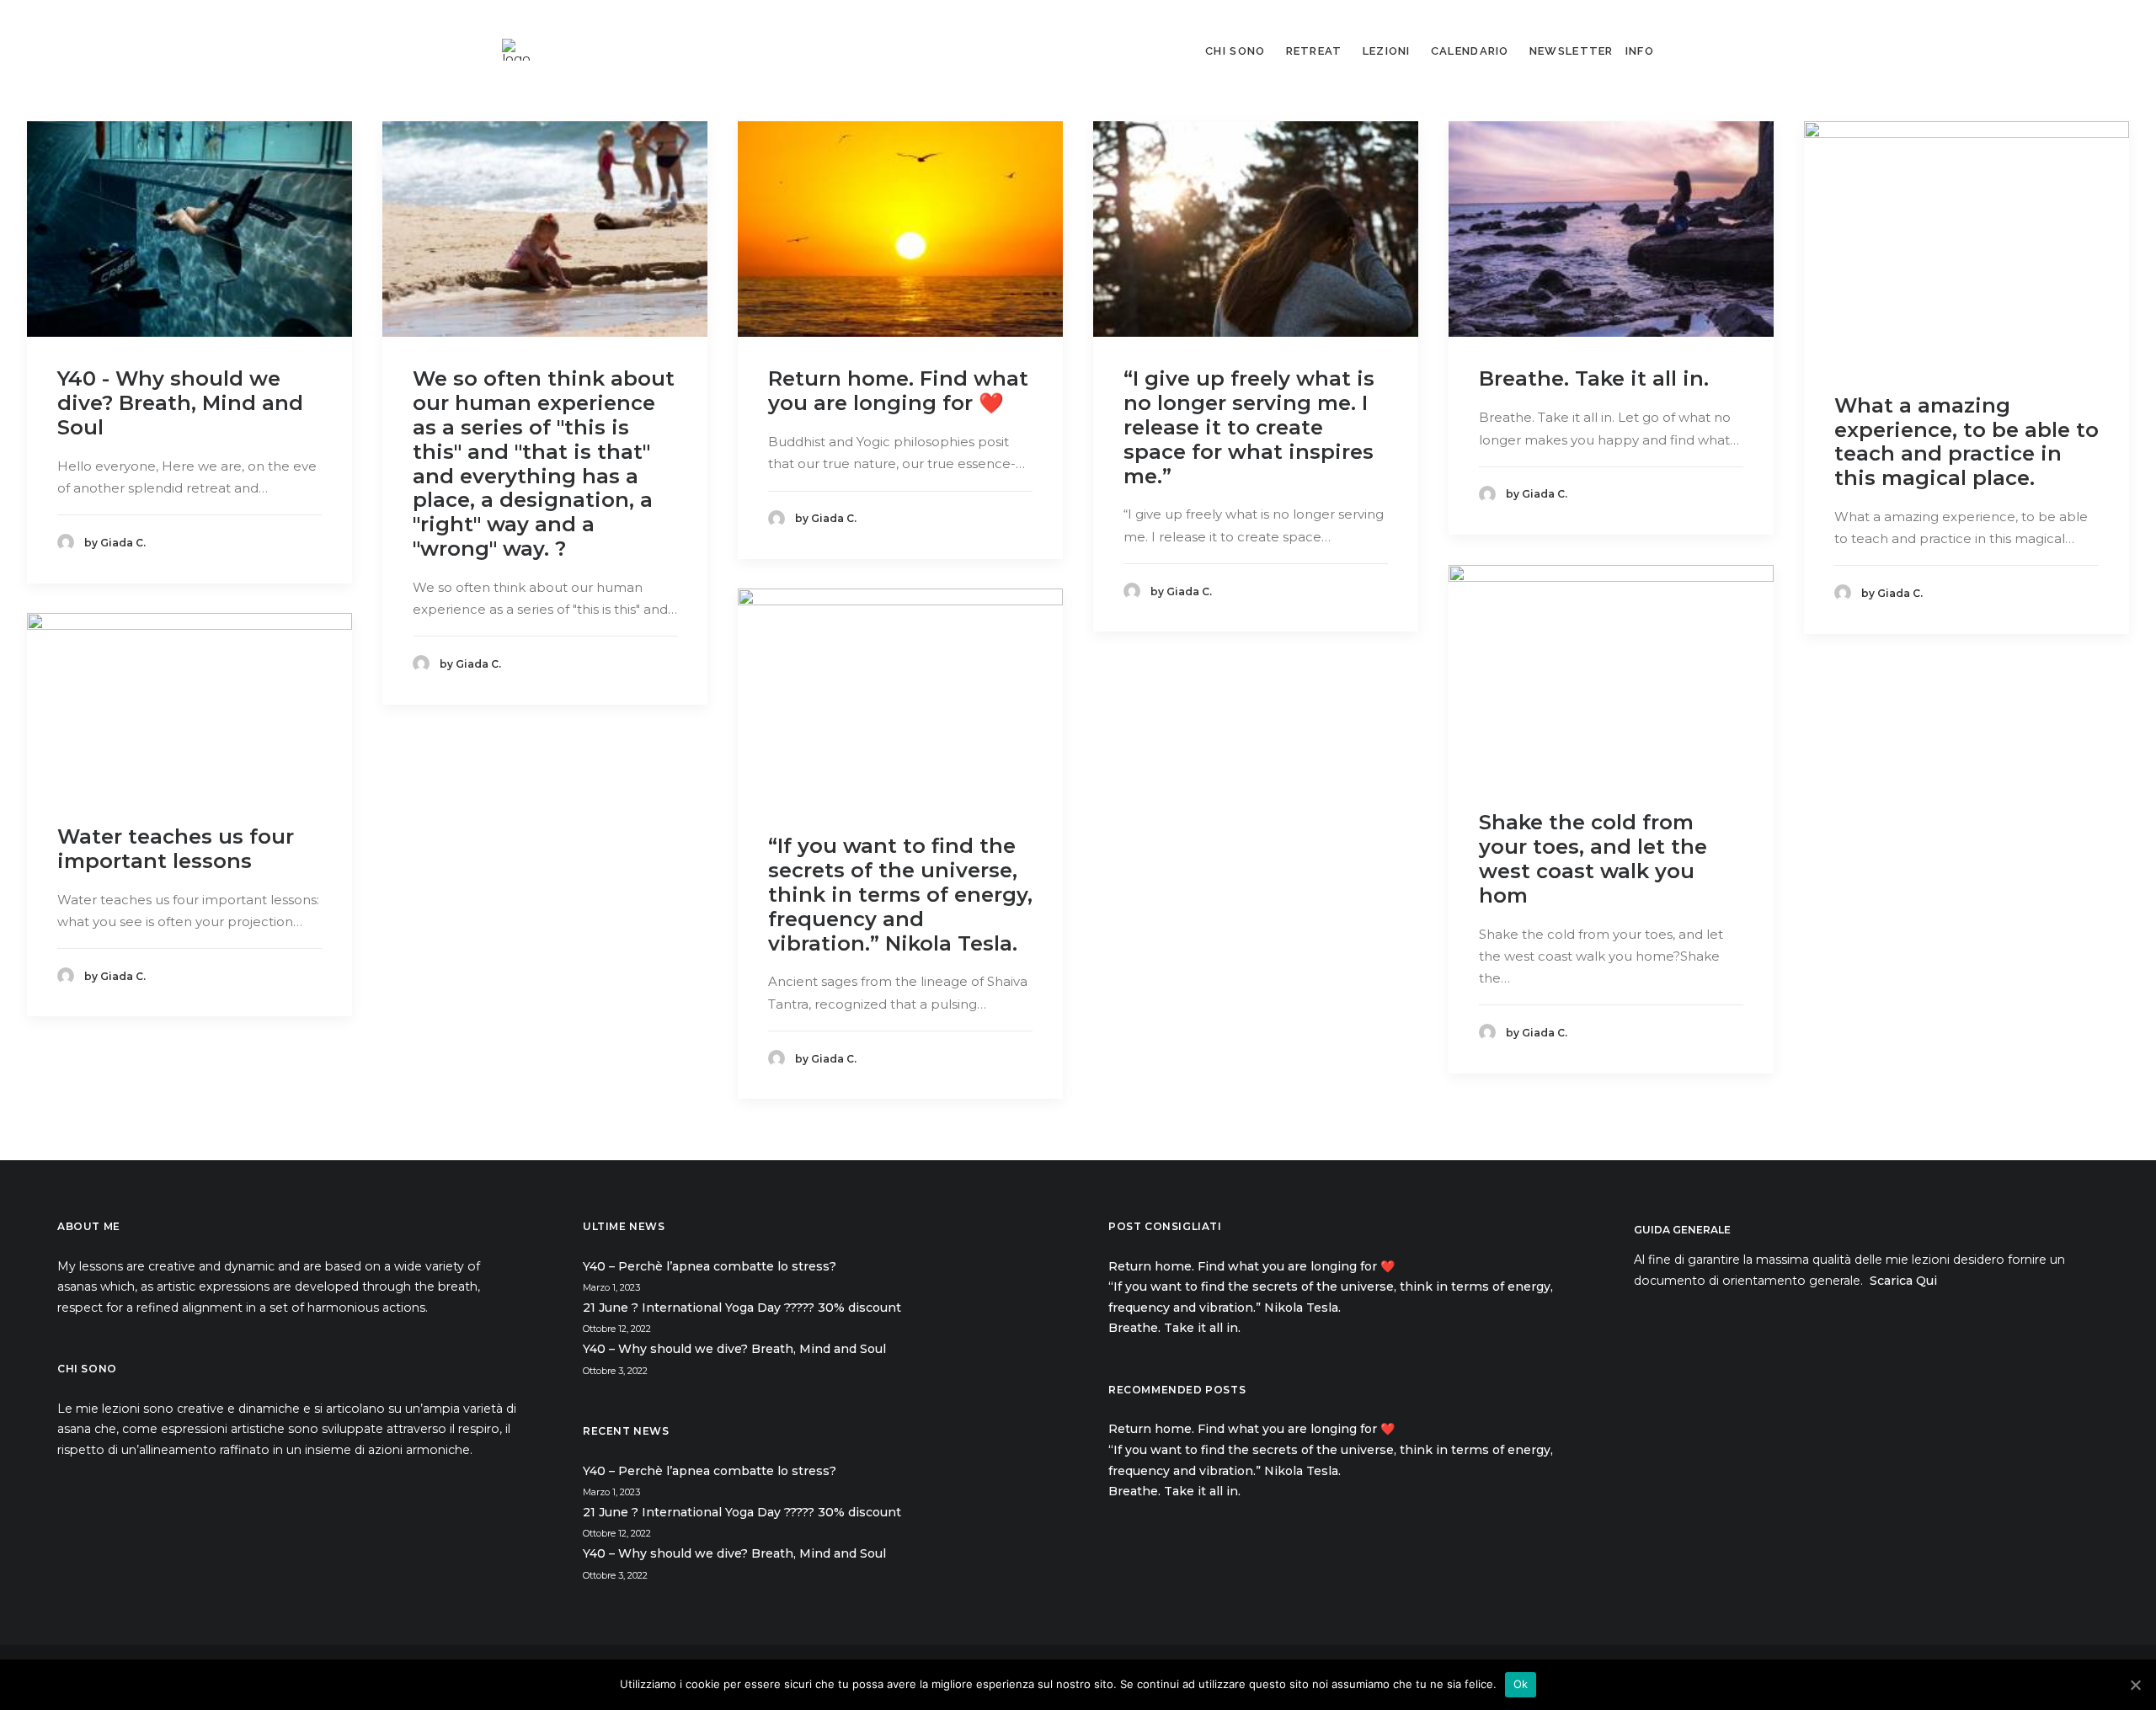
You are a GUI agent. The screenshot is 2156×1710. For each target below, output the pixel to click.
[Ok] (2135, 1685)
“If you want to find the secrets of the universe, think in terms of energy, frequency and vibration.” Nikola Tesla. (900, 894)
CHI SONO (1235, 51)
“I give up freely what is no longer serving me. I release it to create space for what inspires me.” (1249, 427)
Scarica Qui (1903, 1281)
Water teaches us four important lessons (176, 849)
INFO (1640, 51)
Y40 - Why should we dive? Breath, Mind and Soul (180, 403)
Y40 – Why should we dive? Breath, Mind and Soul (734, 1349)
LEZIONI (1387, 51)
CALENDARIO (1470, 51)
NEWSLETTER (1572, 51)
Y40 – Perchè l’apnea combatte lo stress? (710, 1266)
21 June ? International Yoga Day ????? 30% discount (742, 1308)
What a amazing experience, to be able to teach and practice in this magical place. (1967, 442)
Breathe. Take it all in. (1597, 378)
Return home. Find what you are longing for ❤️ (898, 391)
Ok (1521, 1684)
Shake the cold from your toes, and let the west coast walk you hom (1593, 858)
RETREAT (1314, 51)
